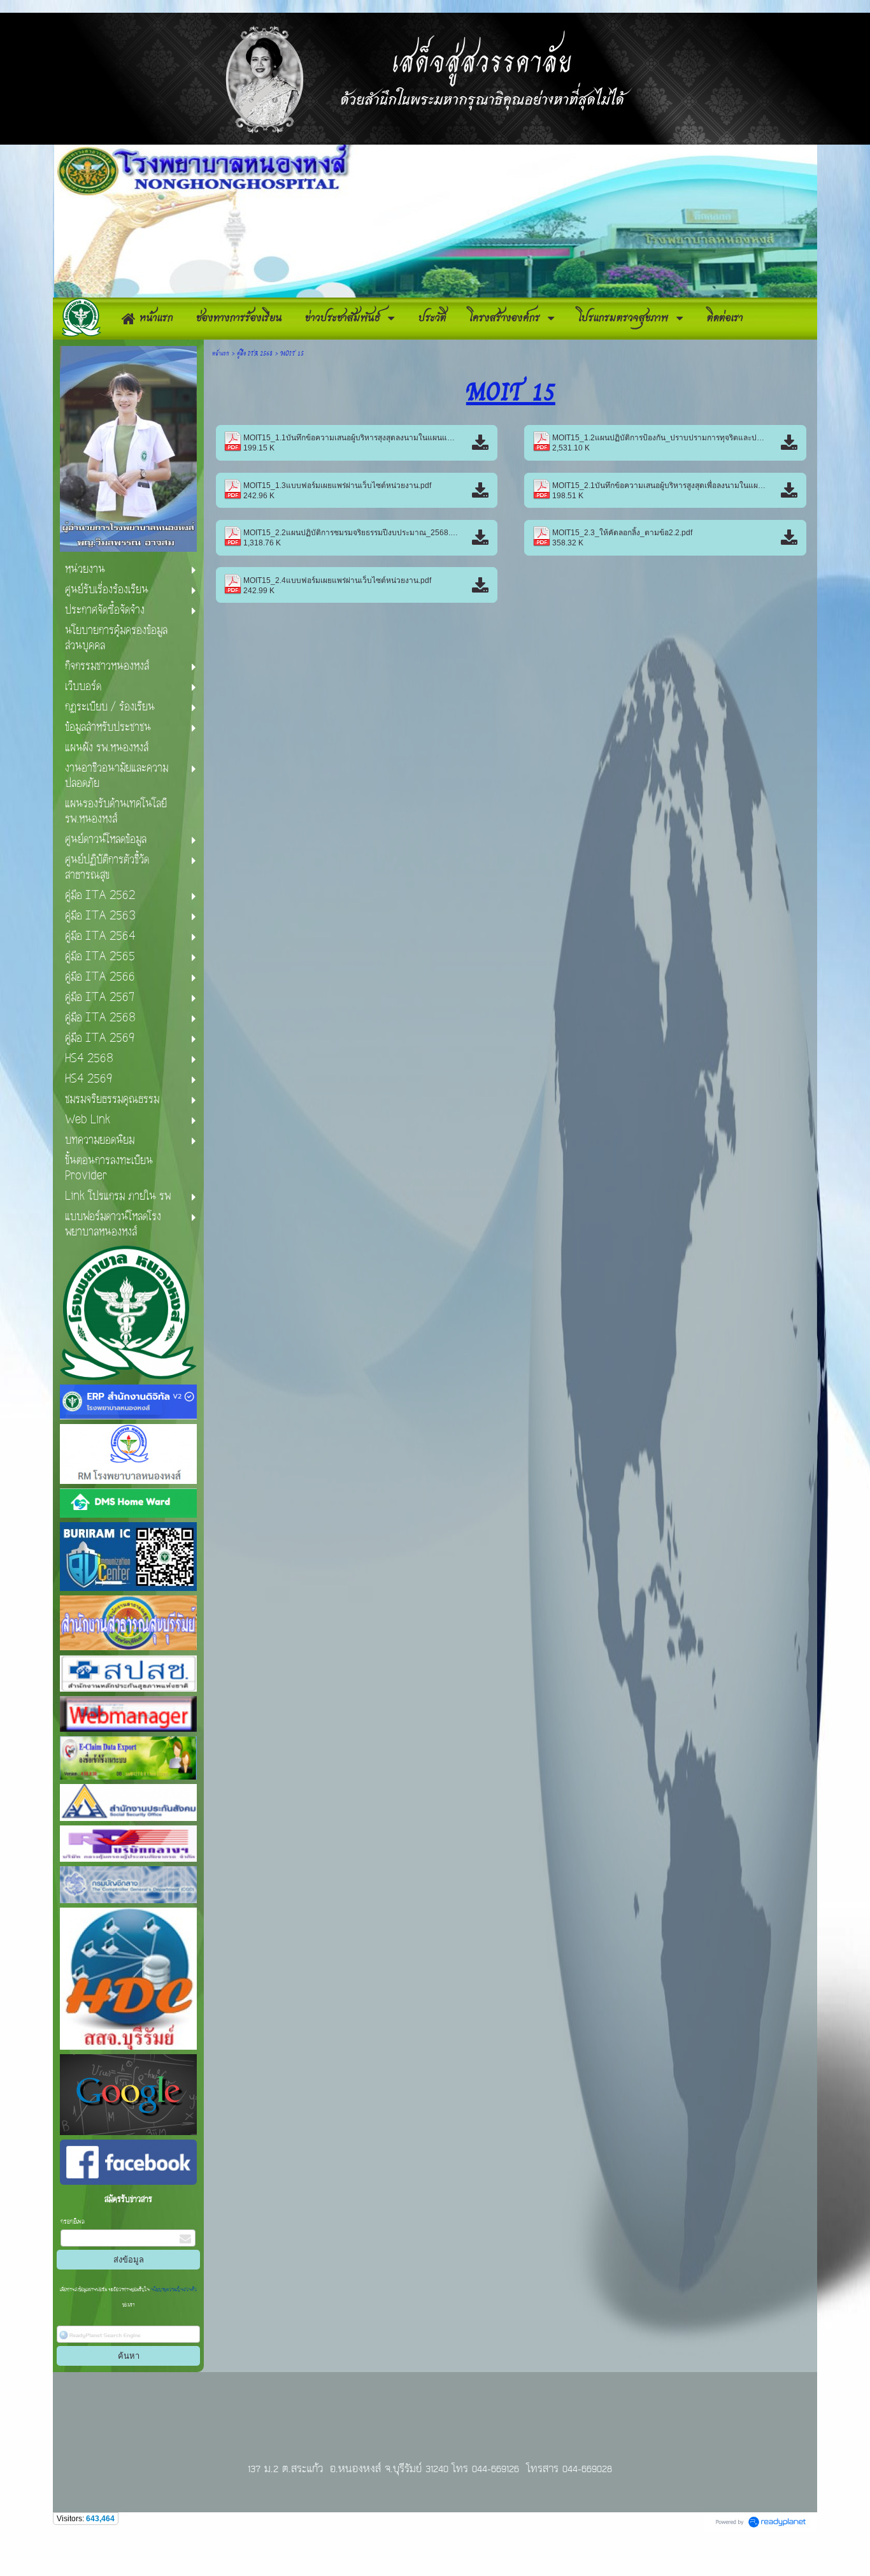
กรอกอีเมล (73, 2222)
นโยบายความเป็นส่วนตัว (173, 2290)
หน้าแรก (221, 353)
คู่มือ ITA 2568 (255, 353)
